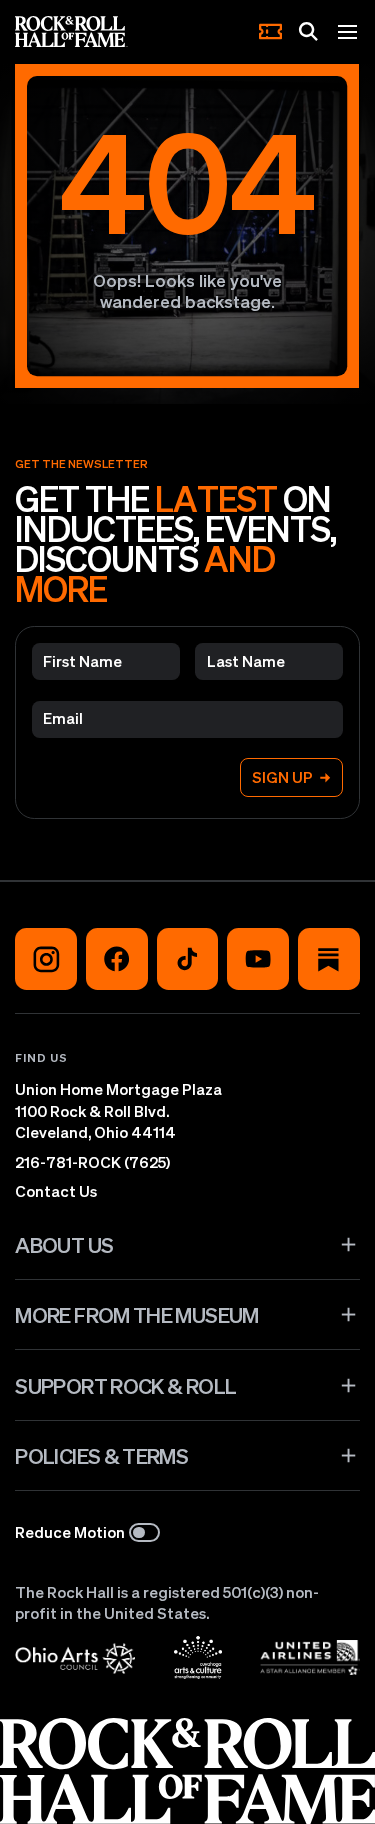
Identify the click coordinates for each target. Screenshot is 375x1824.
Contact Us (56, 1191)
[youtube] (258, 959)
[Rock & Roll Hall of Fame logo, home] (71, 32)
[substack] (329, 959)
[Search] (308, 31)
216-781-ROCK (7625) (92, 1162)
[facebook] (117, 959)
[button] (187, 1245)
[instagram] (46, 959)
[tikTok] (188, 959)
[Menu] (348, 32)
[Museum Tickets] (270, 31)
